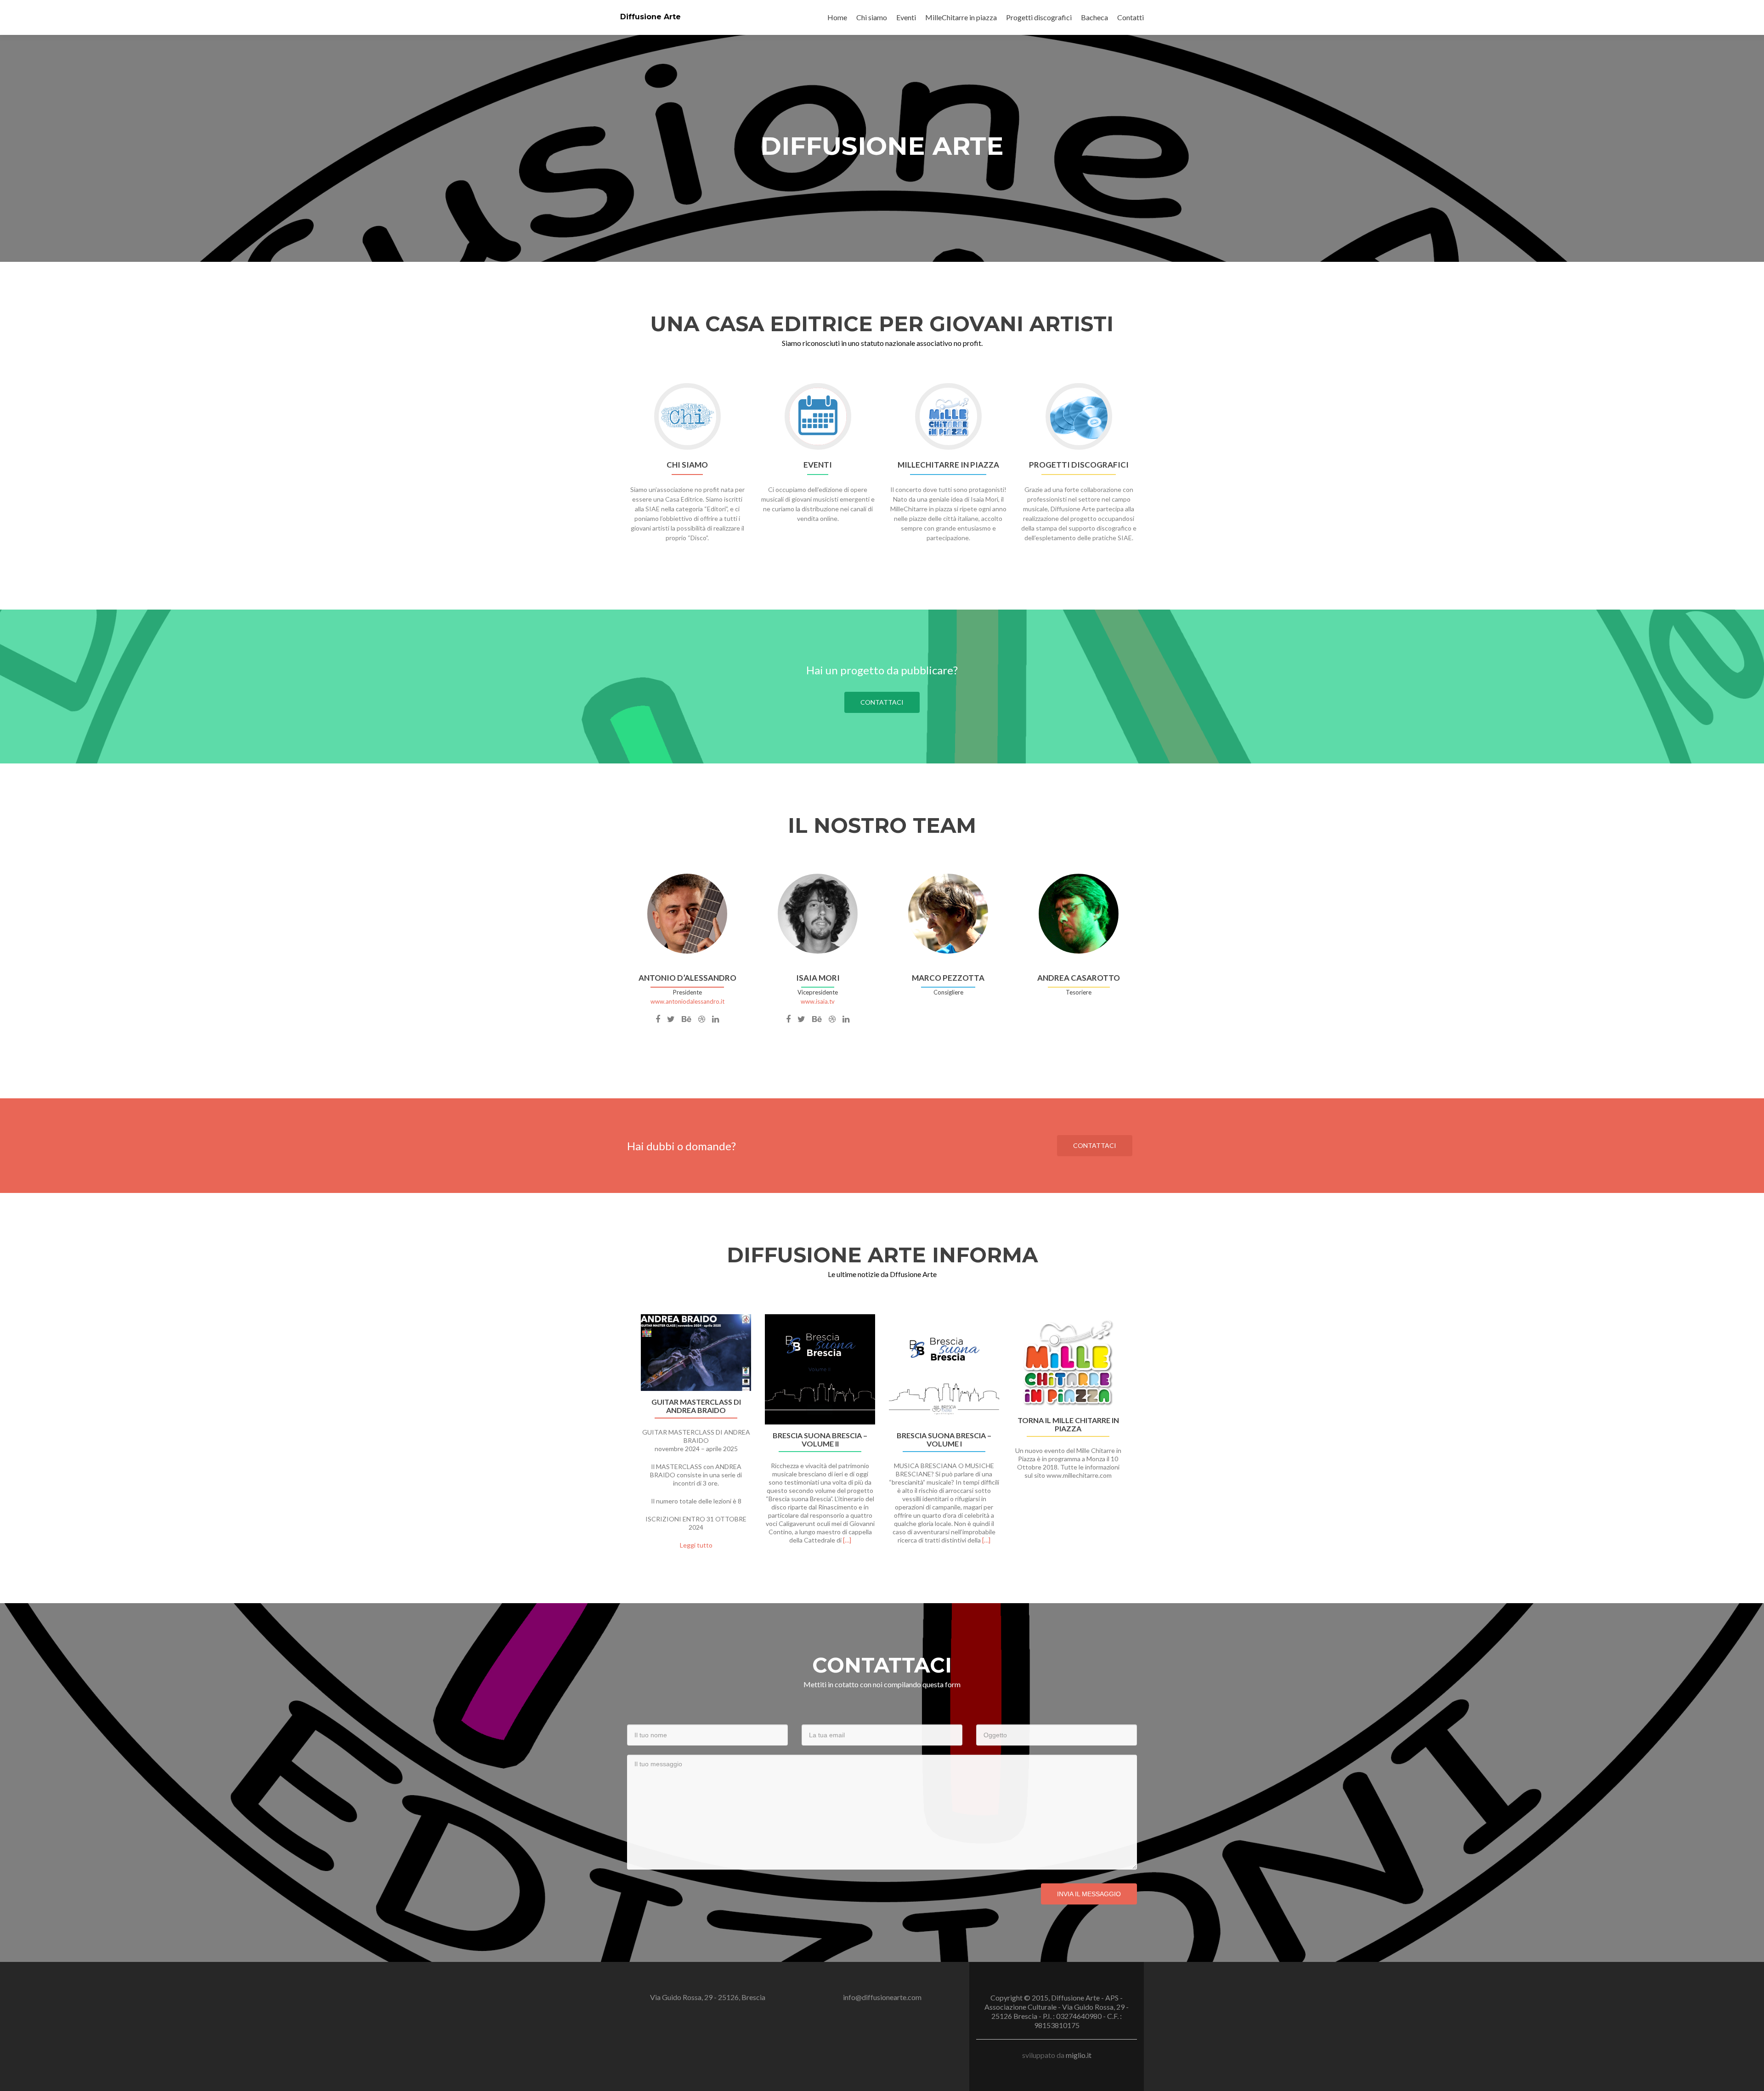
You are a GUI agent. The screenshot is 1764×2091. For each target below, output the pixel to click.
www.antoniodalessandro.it (687, 1001)
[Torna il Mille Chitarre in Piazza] (1068, 1362)
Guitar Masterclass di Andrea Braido (696, 1406)
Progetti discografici (1039, 17)
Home (837, 17)
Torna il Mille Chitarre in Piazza (1068, 1424)
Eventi (906, 17)
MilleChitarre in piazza (961, 17)
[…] (847, 1540)
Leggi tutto (696, 1545)
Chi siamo (872, 17)
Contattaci (882, 702)
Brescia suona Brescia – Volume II (820, 1440)
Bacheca (1094, 17)
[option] (882, 1437)
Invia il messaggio (1089, 1894)
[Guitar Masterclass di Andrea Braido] (696, 1353)
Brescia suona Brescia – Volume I (944, 1440)
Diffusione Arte (650, 17)
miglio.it (1079, 2055)
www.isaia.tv (818, 1001)
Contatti (1131, 17)
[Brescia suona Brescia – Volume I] (944, 1369)
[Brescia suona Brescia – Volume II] (820, 1369)
